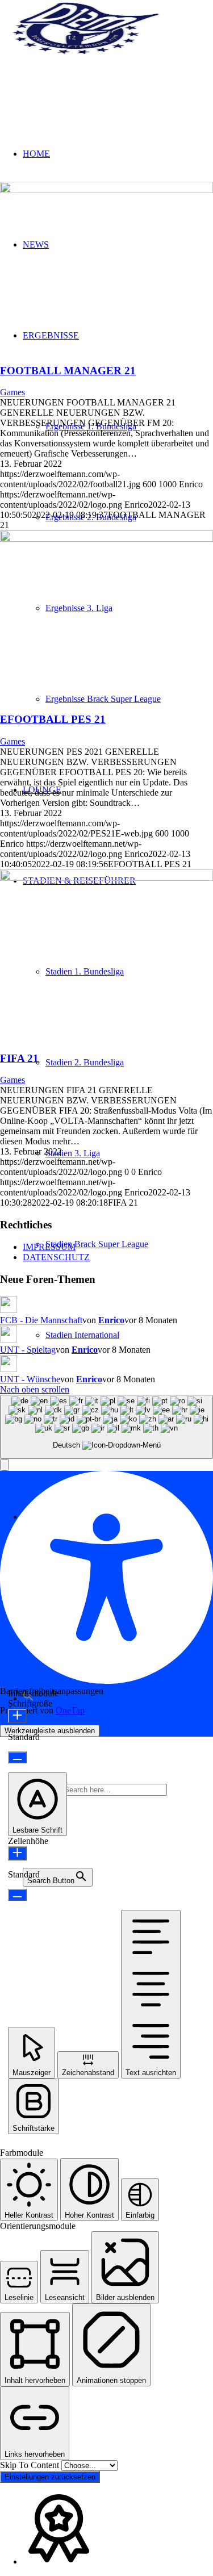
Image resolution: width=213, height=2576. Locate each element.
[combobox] (106, 1427)
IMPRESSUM (49, 1247)
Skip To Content (31, 2465)
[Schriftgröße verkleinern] (17, 1757)
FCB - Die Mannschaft (41, 1320)
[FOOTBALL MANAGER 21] (106, 190)
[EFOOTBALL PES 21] (106, 539)
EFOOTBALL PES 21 (53, 719)
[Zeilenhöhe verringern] (17, 1895)
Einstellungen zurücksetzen (50, 2477)
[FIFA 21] (106, 878)
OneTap (70, 1710)
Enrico (111, 1320)
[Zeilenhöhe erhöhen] (17, 1853)
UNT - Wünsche (30, 1379)
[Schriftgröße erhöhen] (17, 1716)
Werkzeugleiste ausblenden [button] (50, 1731)
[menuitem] (129, 1244)
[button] (5, 1465)
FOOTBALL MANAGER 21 (68, 371)
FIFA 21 (19, 1058)
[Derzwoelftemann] (85, 54)
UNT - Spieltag (28, 1350)
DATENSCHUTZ (56, 1257)
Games (12, 392)
